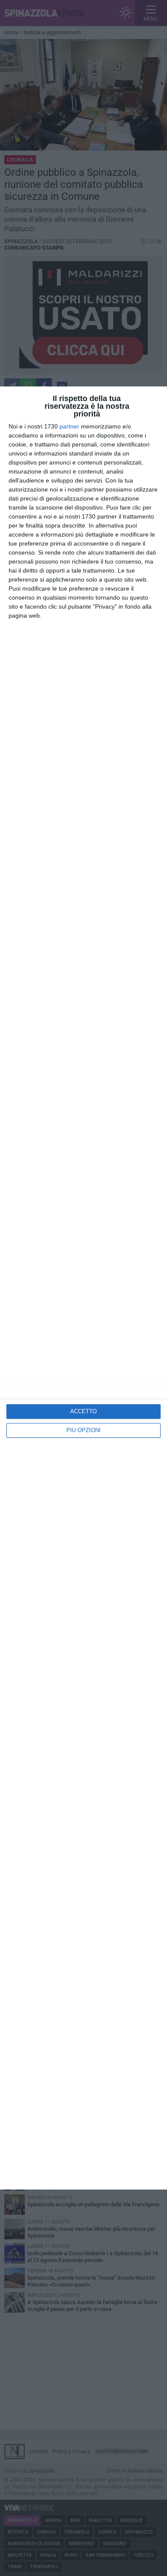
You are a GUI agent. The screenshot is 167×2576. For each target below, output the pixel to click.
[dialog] (83, 1288)
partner (69, 426)
